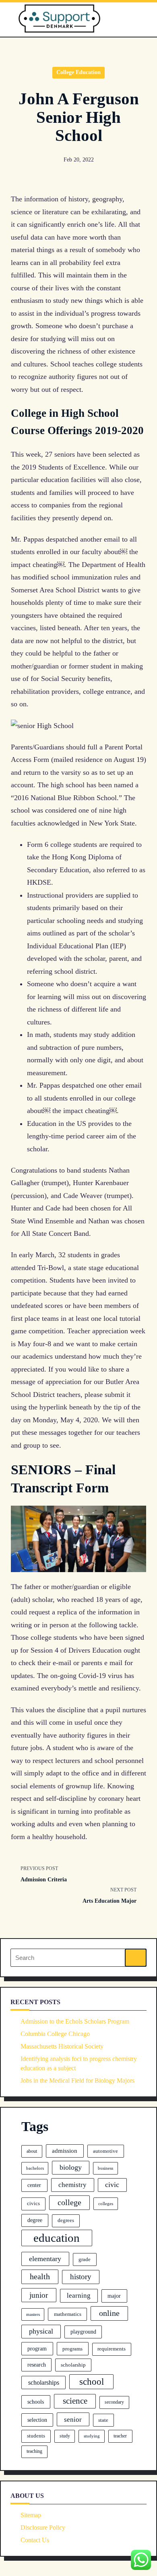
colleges (106, 2204)
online (109, 2313)
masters (33, 2314)
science (75, 2401)
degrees (66, 2220)
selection (37, 2420)
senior (73, 2420)
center (34, 2185)
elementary (45, 2259)
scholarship (73, 2365)
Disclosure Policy (43, 2527)
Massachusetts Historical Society (62, 2046)
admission (65, 2151)
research (37, 2365)
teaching (34, 2451)
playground (83, 2332)
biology (71, 2167)
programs (72, 2349)
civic (112, 2185)
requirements (112, 2349)
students (36, 2436)
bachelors (35, 2168)
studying (92, 2436)
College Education (78, 72)
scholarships (44, 2383)
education (57, 2238)
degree (35, 2220)
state (103, 2420)
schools (36, 2402)
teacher (120, 2436)
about (32, 2151)
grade (85, 2259)
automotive (105, 2151)
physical (41, 2331)
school (92, 2382)
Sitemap (31, 2515)
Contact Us (35, 2540)
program (37, 2348)
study (65, 2436)
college (69, 2202)
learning (79, 2296)
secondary (114, 2402)
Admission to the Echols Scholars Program (75, 2021)
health (40, 2276)
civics (33, 2204)
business (105, 2168)
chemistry (72, 2185)
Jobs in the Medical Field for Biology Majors (77, 2080)
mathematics (68, 2314)
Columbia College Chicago (55, 2034)
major (114, 2296)
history (81, 2277)
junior (39, 2295)
